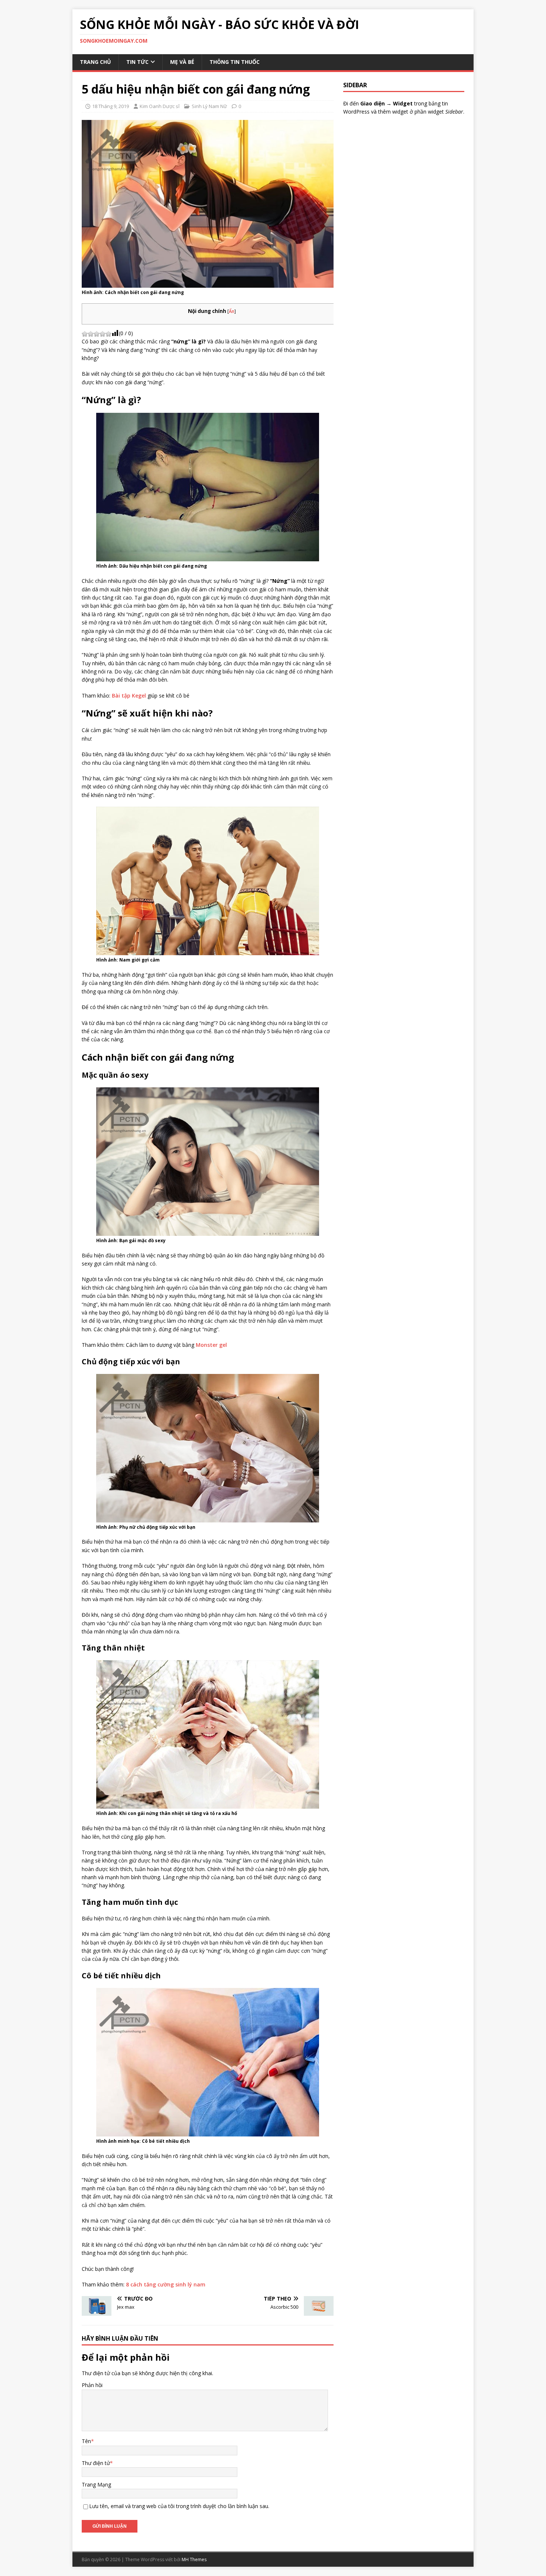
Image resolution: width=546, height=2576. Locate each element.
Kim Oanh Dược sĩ (160, 106)
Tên (86, 2441)
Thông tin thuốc (235, 62)
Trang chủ (95, 62)
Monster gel (211, 1345)
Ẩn (232, 311)
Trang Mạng (96, 2484)
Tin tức (137, 62)
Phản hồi (92, 2385)
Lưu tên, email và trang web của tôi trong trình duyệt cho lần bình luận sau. (179, 2506)
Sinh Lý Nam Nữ (209, 106)
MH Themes (194, 2559)
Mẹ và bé (182, 62)
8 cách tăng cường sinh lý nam (166, 2284)
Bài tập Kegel (129, 696)
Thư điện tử (96, 2463)
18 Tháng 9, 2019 (110, 106)
